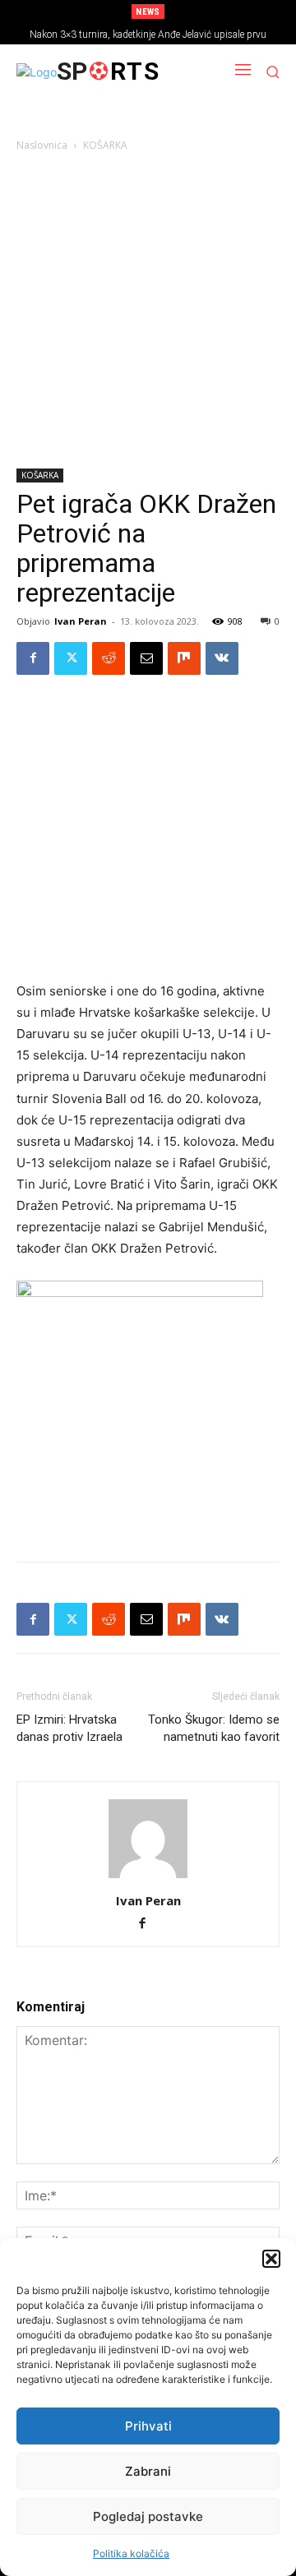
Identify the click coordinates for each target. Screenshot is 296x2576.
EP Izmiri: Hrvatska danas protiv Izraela (69, 1728)
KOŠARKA (105, 145)
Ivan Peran (81, 621)
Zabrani (148, 2471)
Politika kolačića (131, 2553)
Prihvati (148, 2426)
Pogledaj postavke (148, 2516)
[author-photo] (148, 1878)
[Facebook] (33, 658)
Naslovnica (42, 145)
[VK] (222, 658)
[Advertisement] (148, 313)
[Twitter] (71, 658)
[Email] (146, 658)
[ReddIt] (109, 658)
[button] (271, 2259)
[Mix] (184, 658)
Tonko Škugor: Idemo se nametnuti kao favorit (214, 1728)
